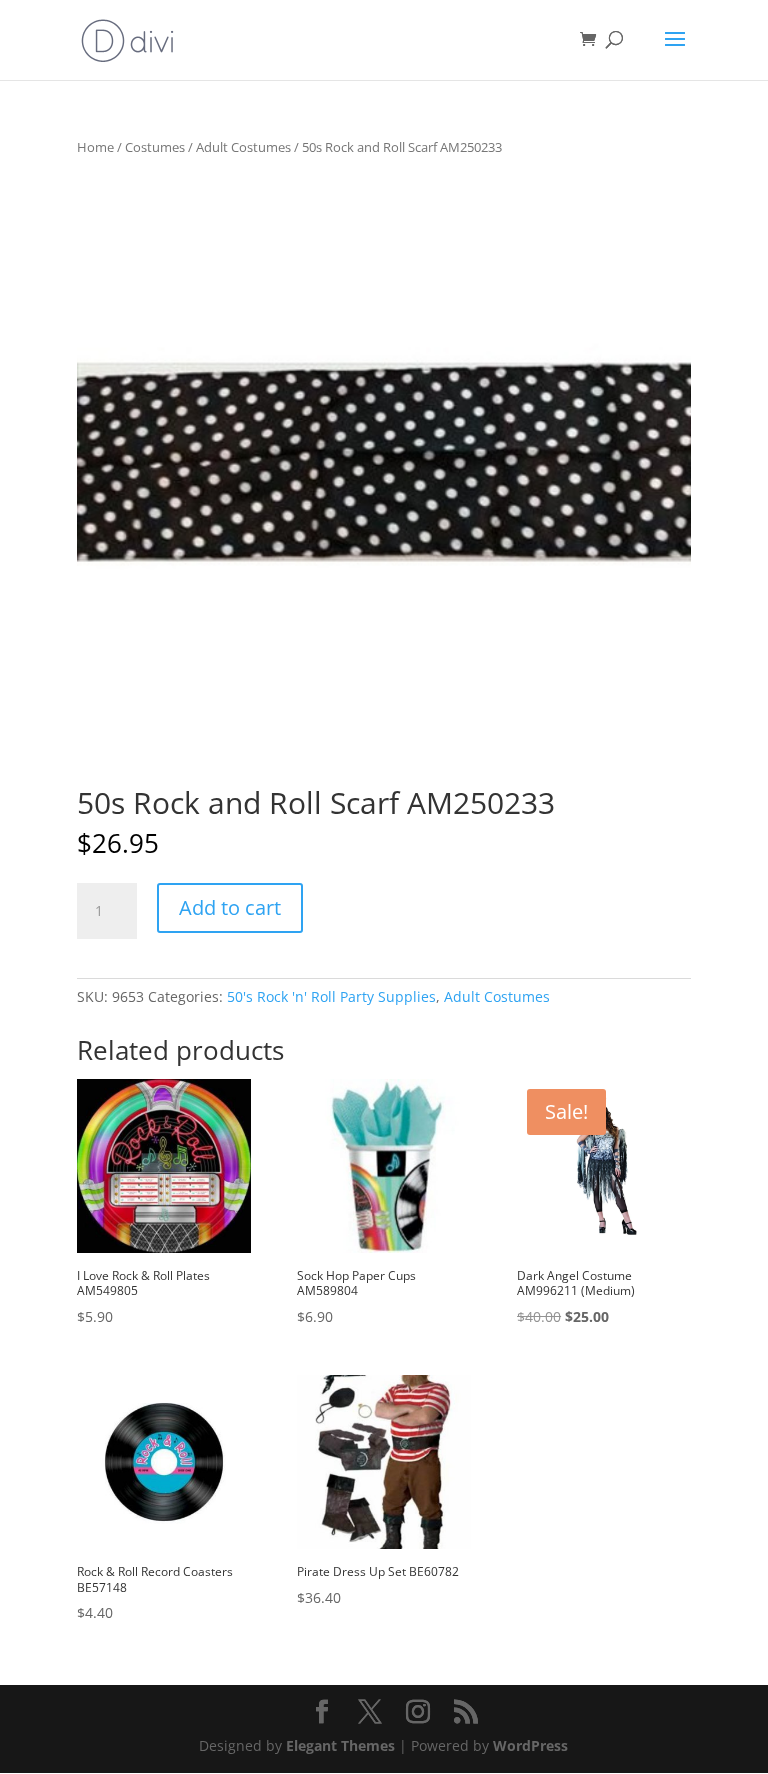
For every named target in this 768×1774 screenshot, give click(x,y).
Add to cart (230, 907)
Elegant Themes (340, 1745)
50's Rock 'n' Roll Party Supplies (331, 996)
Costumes (155, 147)
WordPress (530, 1745)
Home (95, 147)
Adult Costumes (243, 147)
